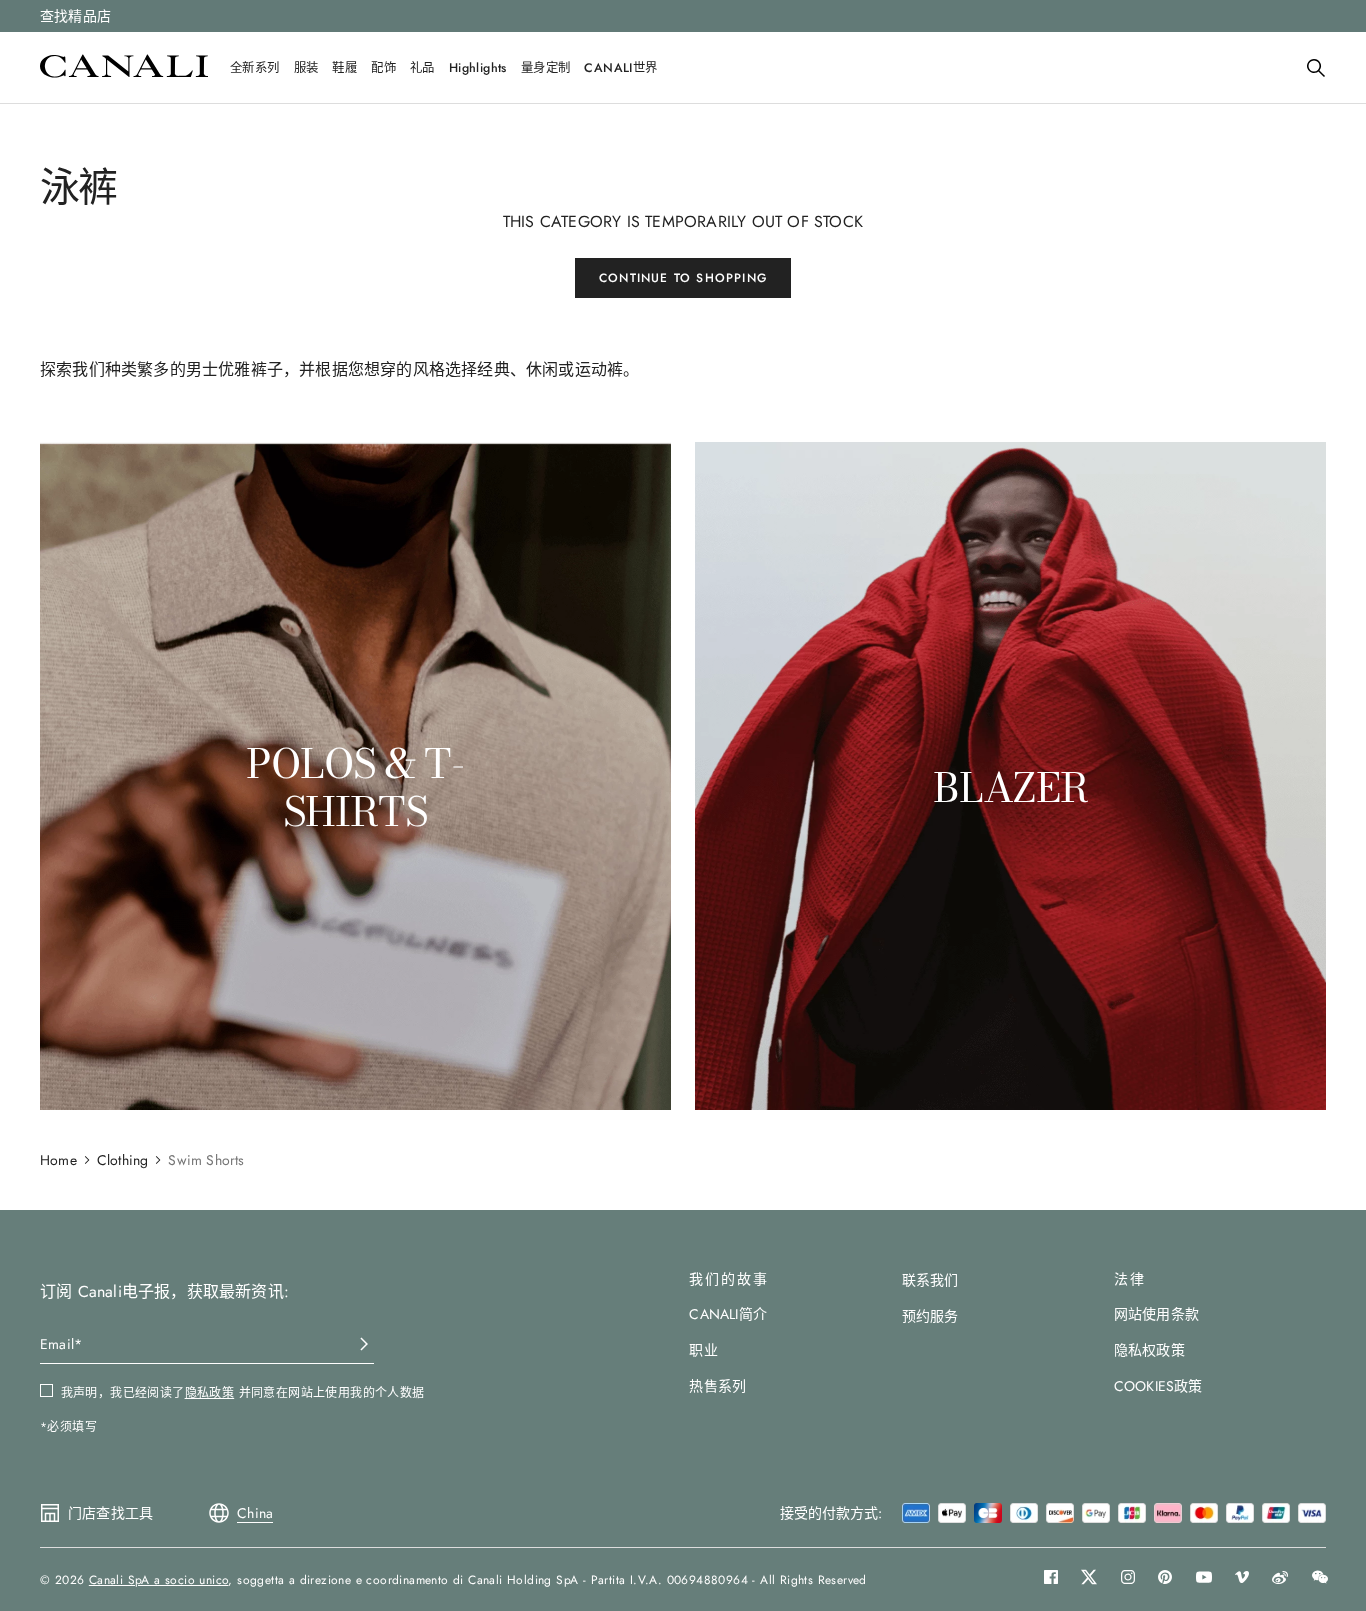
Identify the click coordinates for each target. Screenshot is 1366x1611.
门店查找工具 (110, 1513)
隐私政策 (210, 1393)
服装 (306, 68)
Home (58, 1160)
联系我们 (930, 1280)
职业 (703, 1350)
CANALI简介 (728, 1314)
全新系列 (255, 68)
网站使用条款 (1156, 1314)
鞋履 (344, 68)
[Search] (1316, 68)
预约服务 (930, 1316)
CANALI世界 (620, 68)
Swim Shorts (206, 1160)
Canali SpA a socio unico (159, 1580)
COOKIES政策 (1158, 1386)
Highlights (478, 68)
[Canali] (124, 72)
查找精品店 (75, 16)
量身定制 (546, 68)
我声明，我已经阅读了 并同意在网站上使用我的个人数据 (243, 1393)
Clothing (123, 1160)
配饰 (383, 68)
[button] (1316, 68)
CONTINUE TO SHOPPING (683, 278)
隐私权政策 (1149, 1350)
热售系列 (717, 1386)
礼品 (422, 68)
